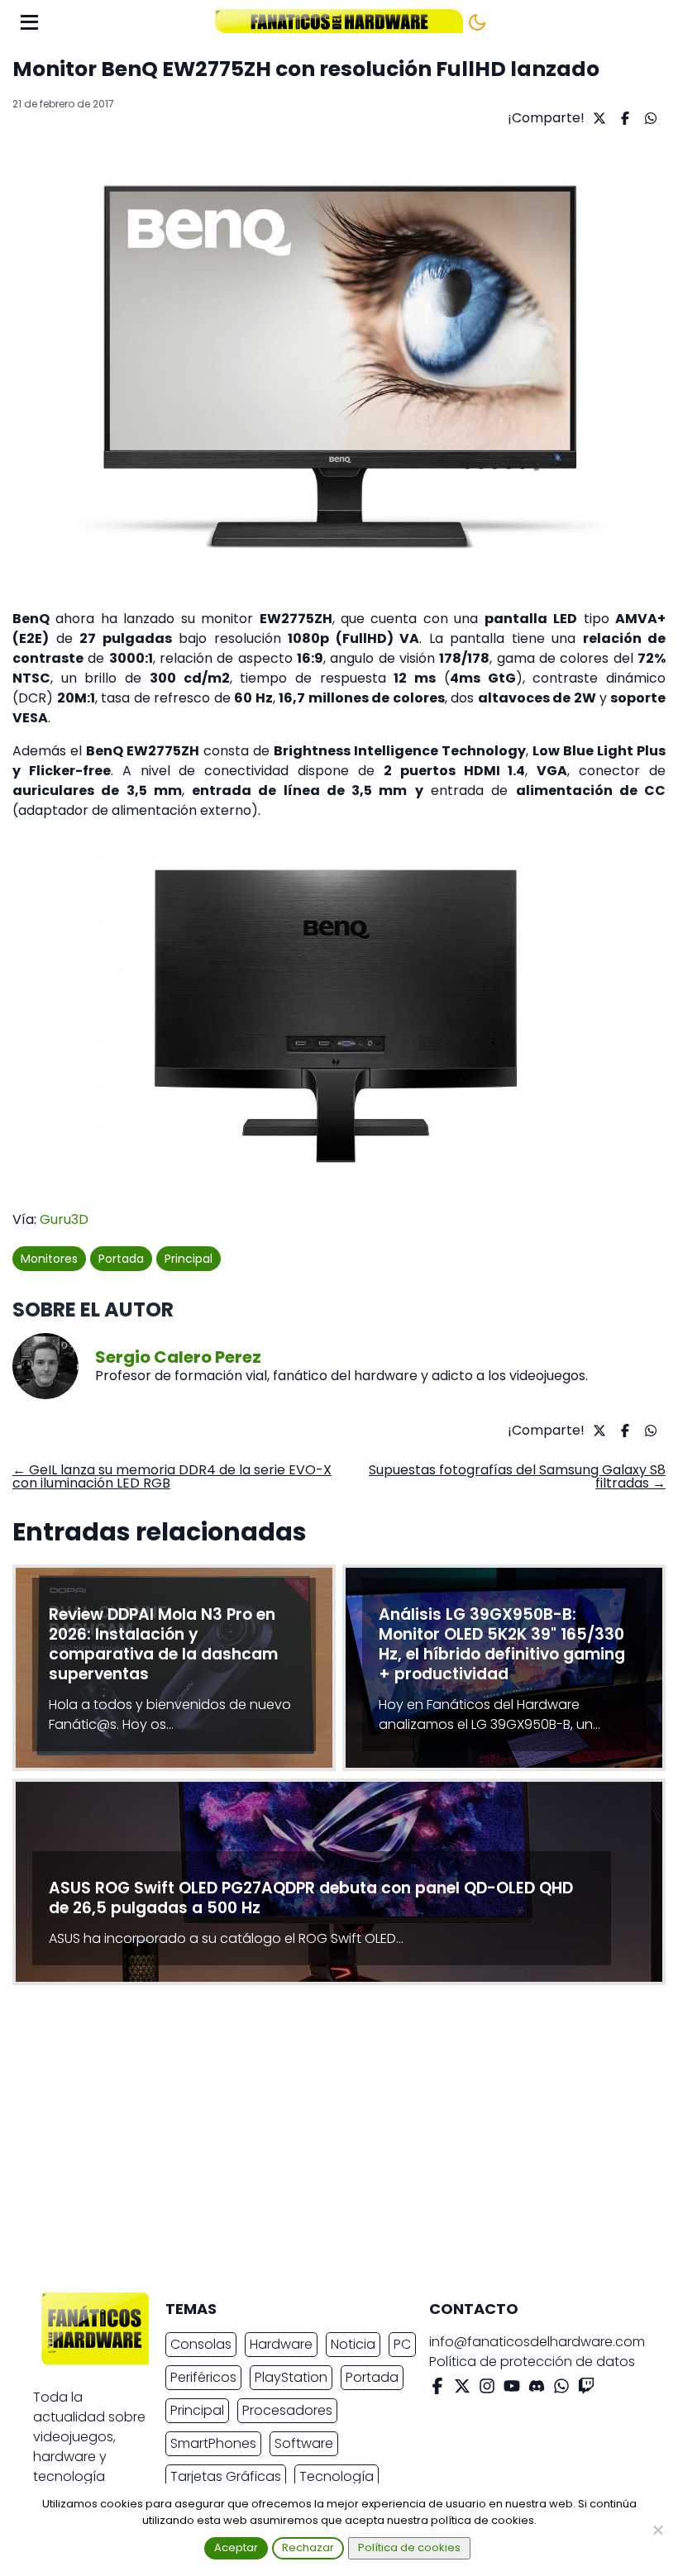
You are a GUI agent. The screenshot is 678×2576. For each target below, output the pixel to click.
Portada (121, 1259)
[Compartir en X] (597, 118)
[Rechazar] (657, 2530)
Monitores (49, 1259)
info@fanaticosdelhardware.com (537, 2342)
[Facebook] (437, 2389)
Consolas (201, 2344)
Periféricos (203, 2377)
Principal (189, 1259)
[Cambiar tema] (477, 22)
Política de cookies (409, 2547)
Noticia (353, 2344)
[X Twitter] (462, 2389)
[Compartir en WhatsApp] (649, 118)
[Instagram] (487, 2389)
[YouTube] (512, 2389)
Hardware (281, 2344)
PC (402, 2344)
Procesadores (287, 2410)
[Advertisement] (326, 2143)
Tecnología (337, 2476)
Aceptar (236, 2547)
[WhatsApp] (561, 2389)
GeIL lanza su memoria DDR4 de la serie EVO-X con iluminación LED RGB (172, 1476)
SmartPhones (213, 2443)
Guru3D (64, 1219)
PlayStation (291, 2377)
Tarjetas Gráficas (226, 2476)
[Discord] (537, 2389)
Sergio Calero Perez (178, 1357)
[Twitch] (586, 2389)
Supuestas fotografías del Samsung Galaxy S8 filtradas (517, 1476)
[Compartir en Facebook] (623, 118)
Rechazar (308, 2547)
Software (304, 2443)
